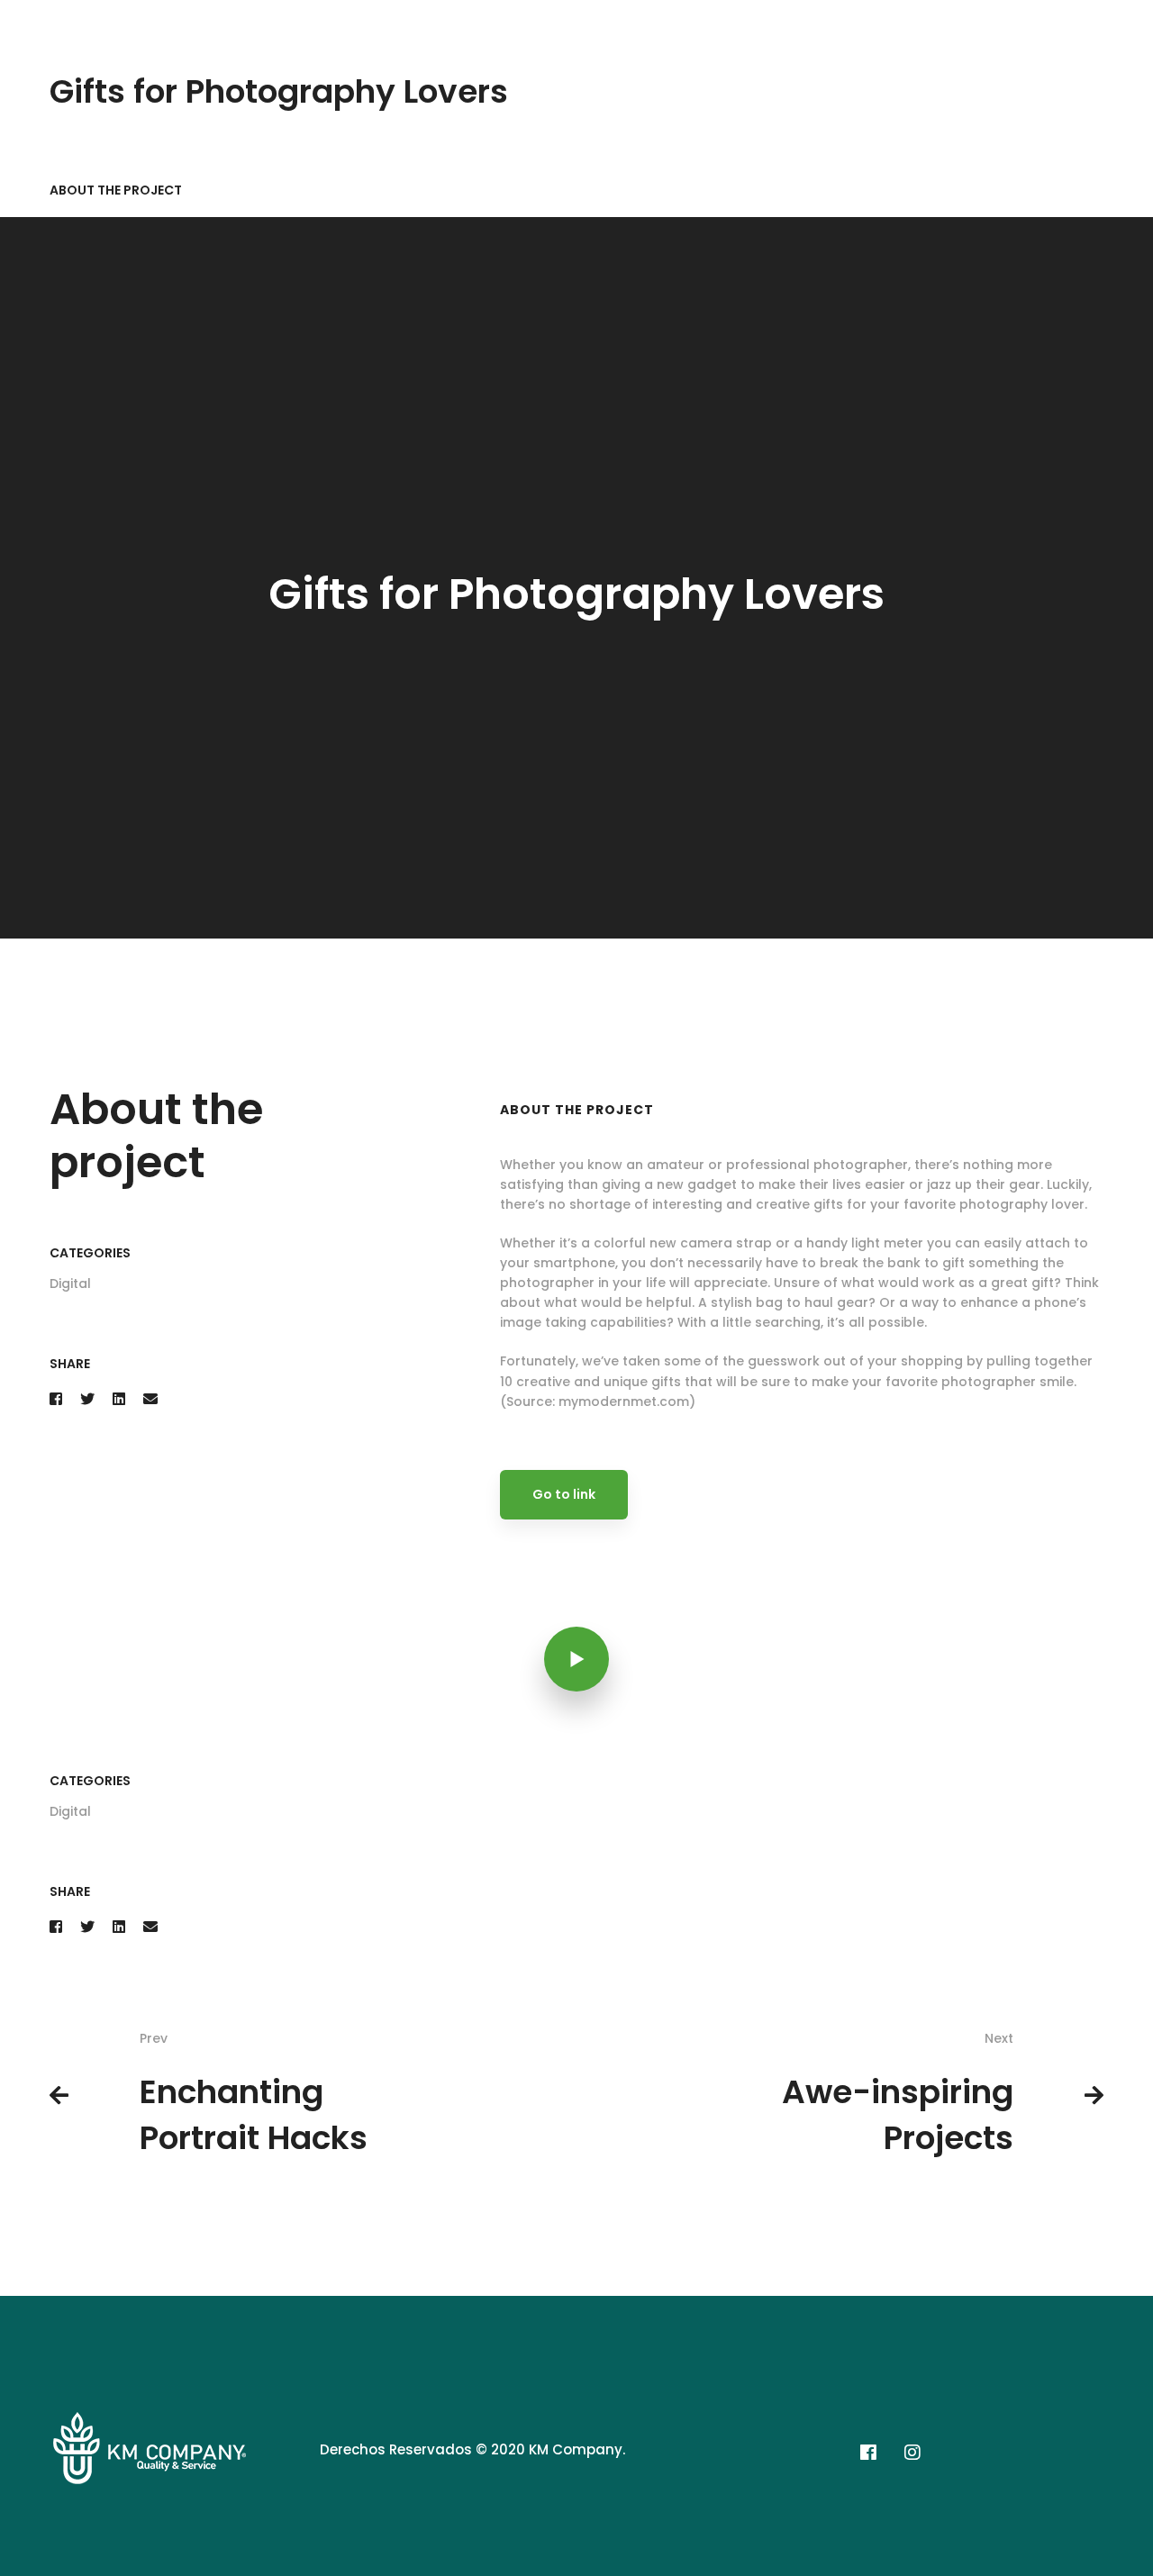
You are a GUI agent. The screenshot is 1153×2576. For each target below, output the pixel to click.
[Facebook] (56, 1399)
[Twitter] (87, 1399)
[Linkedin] (119, 1399)
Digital (70, 1283)
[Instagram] (912, 2453)
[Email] (150, 1399)
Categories (90, 1253)
